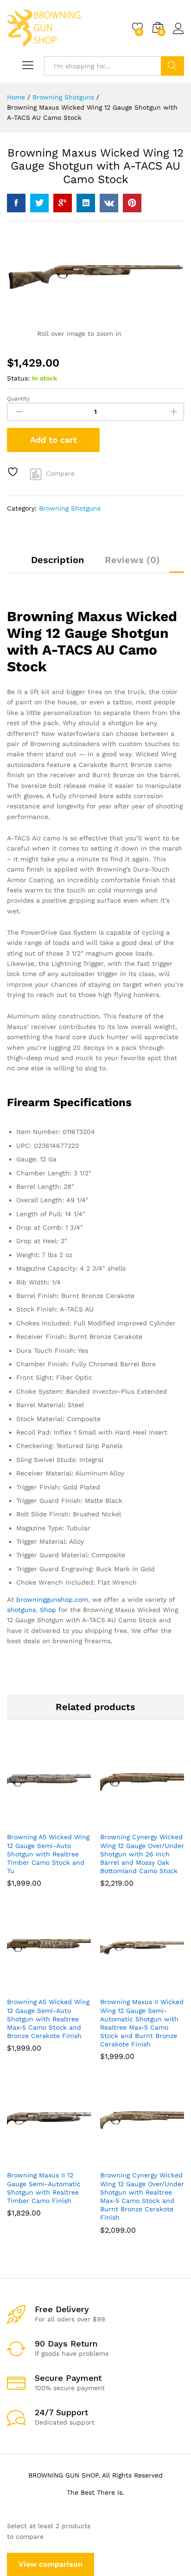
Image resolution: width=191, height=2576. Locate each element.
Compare (60, 473)
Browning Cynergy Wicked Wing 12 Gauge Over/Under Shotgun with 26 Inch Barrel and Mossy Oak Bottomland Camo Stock (142, 1854)
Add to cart (54, 440)
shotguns (21, 1610)
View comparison (51, 2564)
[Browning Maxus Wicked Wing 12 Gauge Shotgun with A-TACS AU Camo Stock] (16, 203)
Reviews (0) (132, 560)
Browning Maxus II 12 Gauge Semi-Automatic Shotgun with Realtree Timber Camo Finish (44, 2188)
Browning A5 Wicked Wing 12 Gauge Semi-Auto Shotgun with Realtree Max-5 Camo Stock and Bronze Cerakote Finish (48, 2019)
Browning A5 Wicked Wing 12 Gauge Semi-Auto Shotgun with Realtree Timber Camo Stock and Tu (48, 1854)
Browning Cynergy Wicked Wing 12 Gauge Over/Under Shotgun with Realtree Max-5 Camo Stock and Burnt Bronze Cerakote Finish (142, 2196)
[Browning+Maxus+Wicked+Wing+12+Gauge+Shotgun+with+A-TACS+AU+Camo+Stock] (39, 203)
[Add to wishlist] (14, 472)
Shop (48, 1610)
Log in (178, 34)
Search (172, 66)
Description (57, 560)
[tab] (57, 564)
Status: (18, 378)
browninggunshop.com (52, 1599)
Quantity (18, 399)
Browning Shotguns (70, 508)
